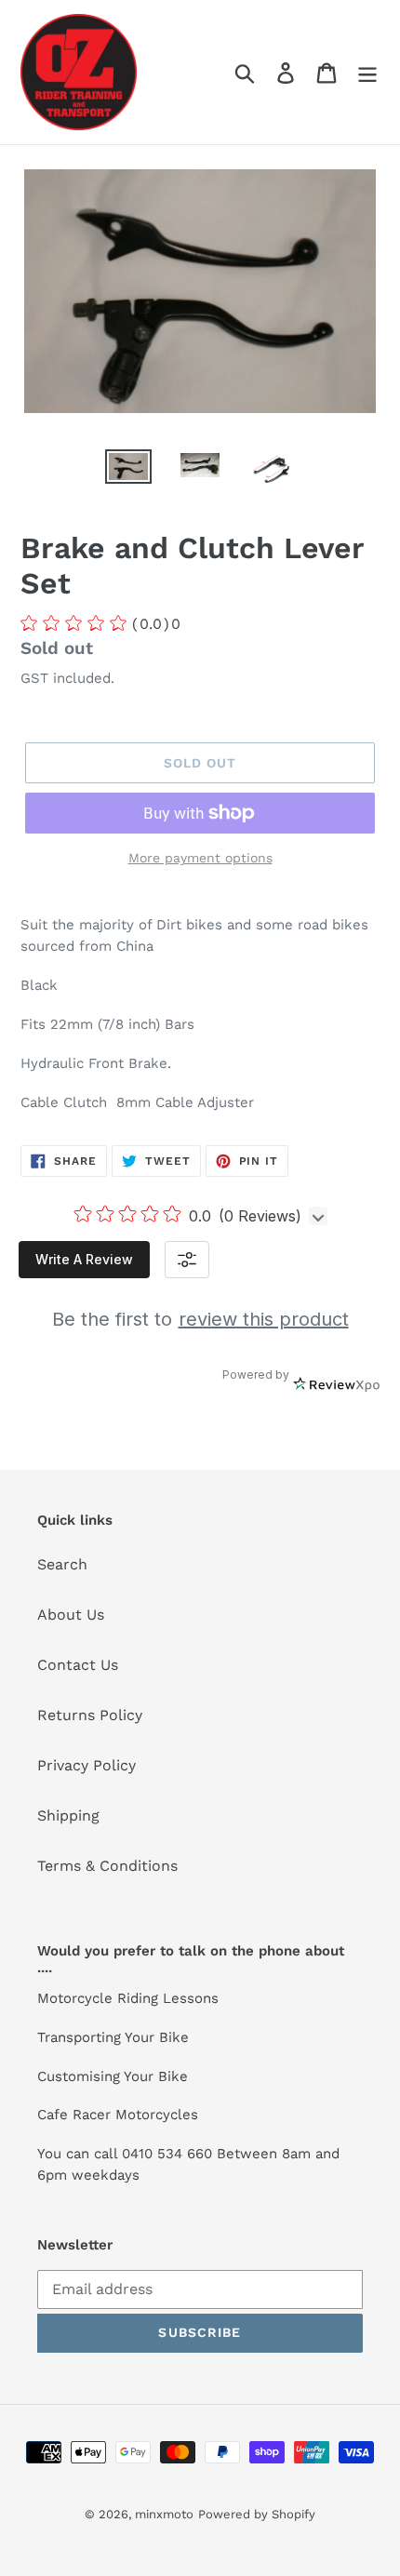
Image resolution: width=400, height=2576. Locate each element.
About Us (71, 1615)
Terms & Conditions (107, 1866)
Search (62, 1564)
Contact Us (78, 1665)
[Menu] (367, 72)
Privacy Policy (87, 1765)
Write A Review (84, 1259)
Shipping (68, 1815)
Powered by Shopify (257, 2514)
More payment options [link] (200, 858)
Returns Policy (90, 1715)
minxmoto (164, 2514)
